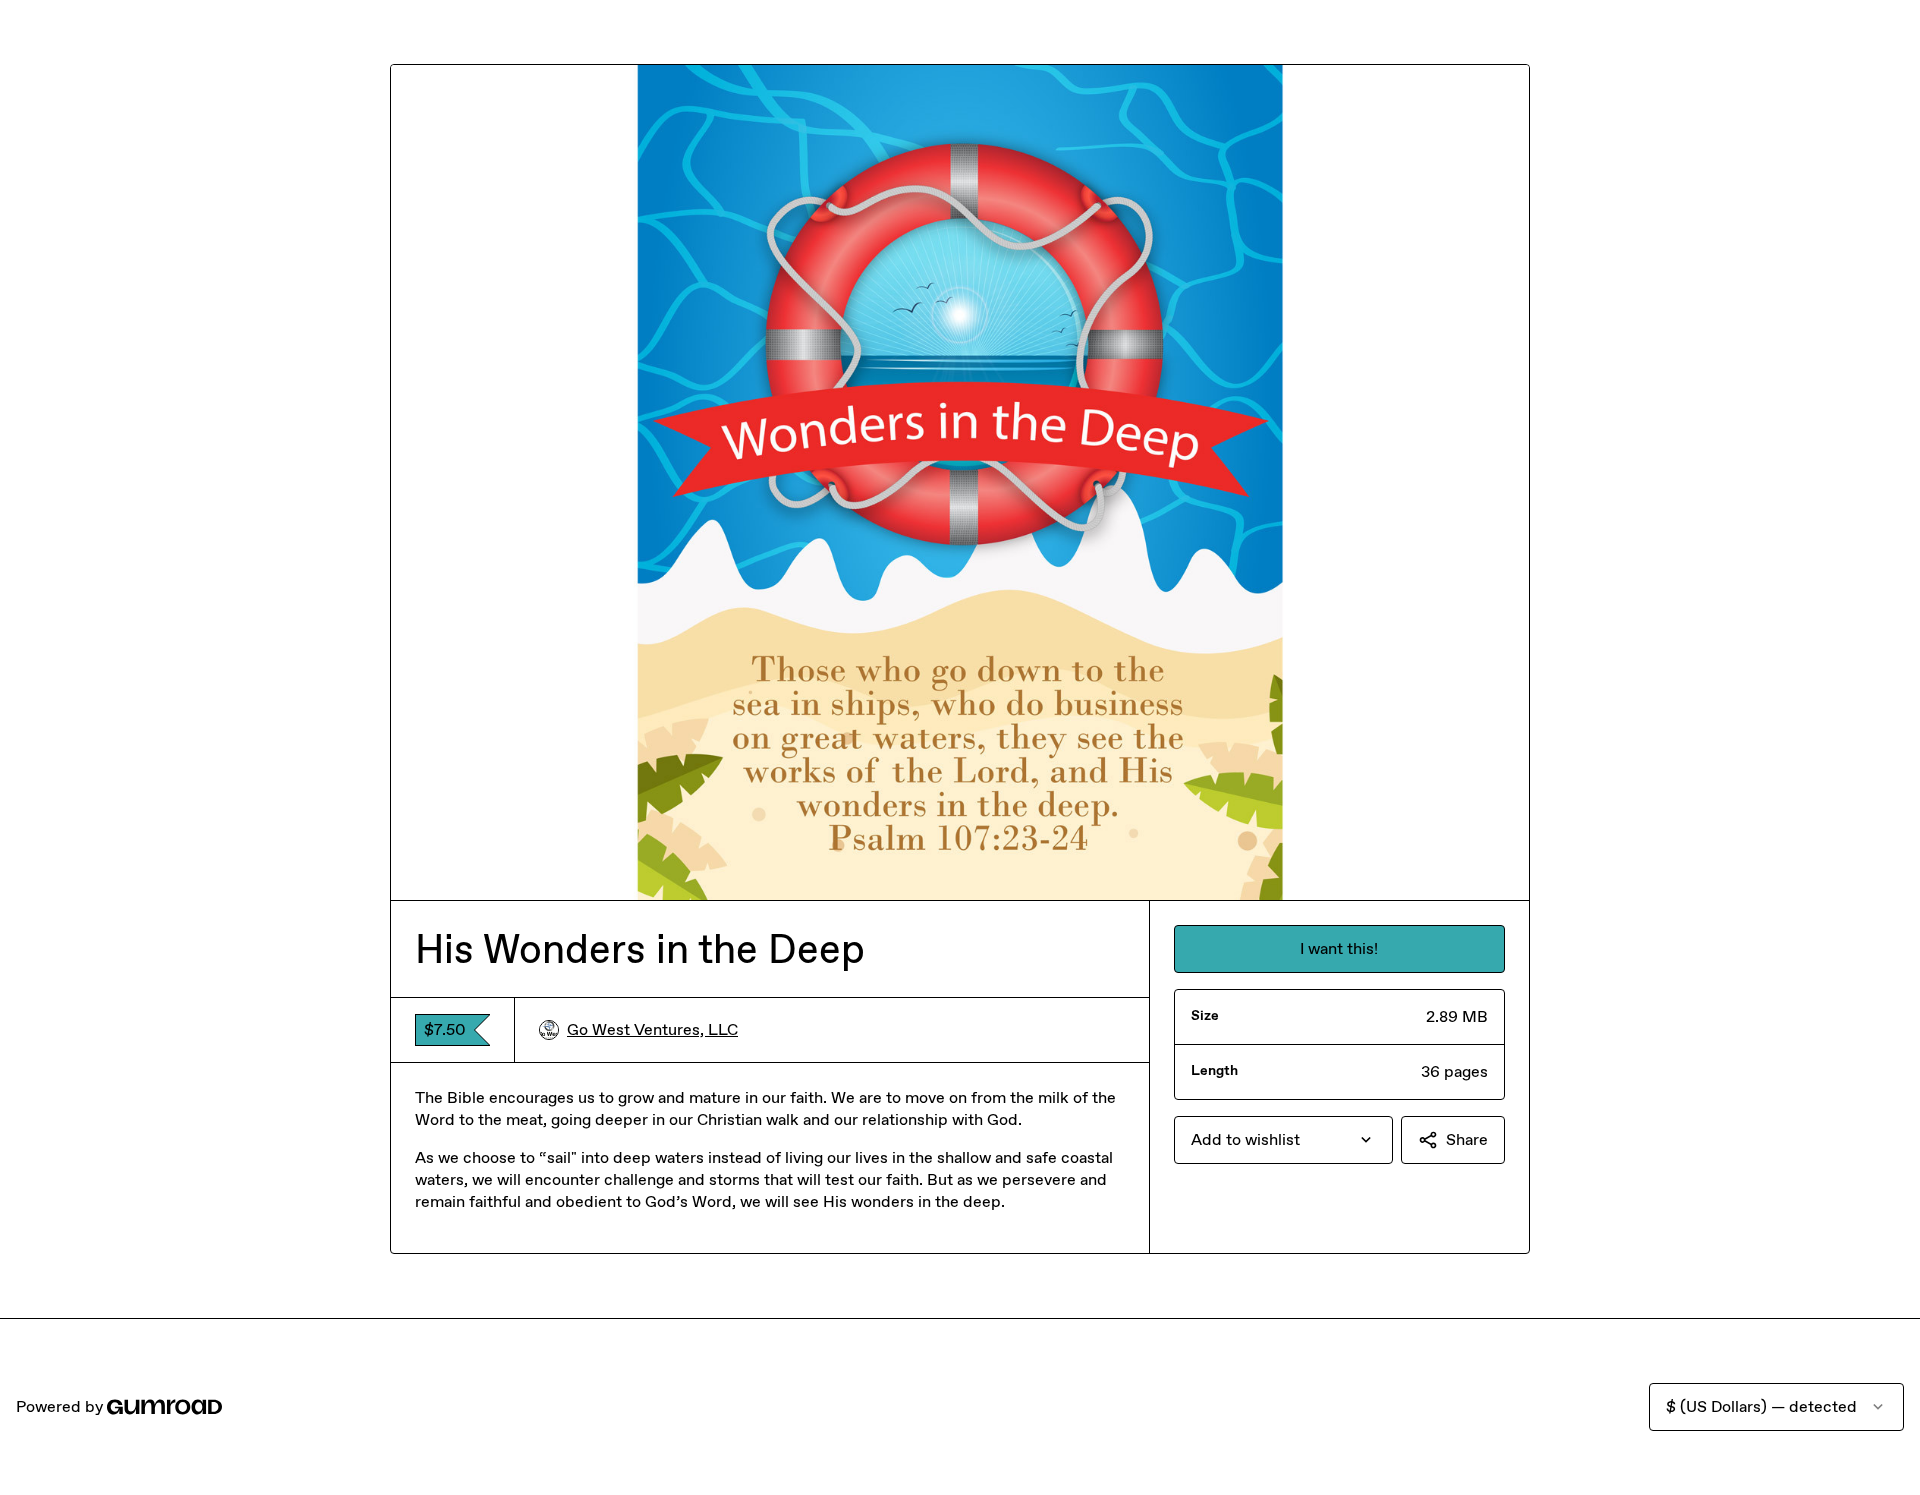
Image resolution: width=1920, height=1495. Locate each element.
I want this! (1339, 948)
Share (1467, 1139)
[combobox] (1283, 1140)
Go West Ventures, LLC (652, 1029)
